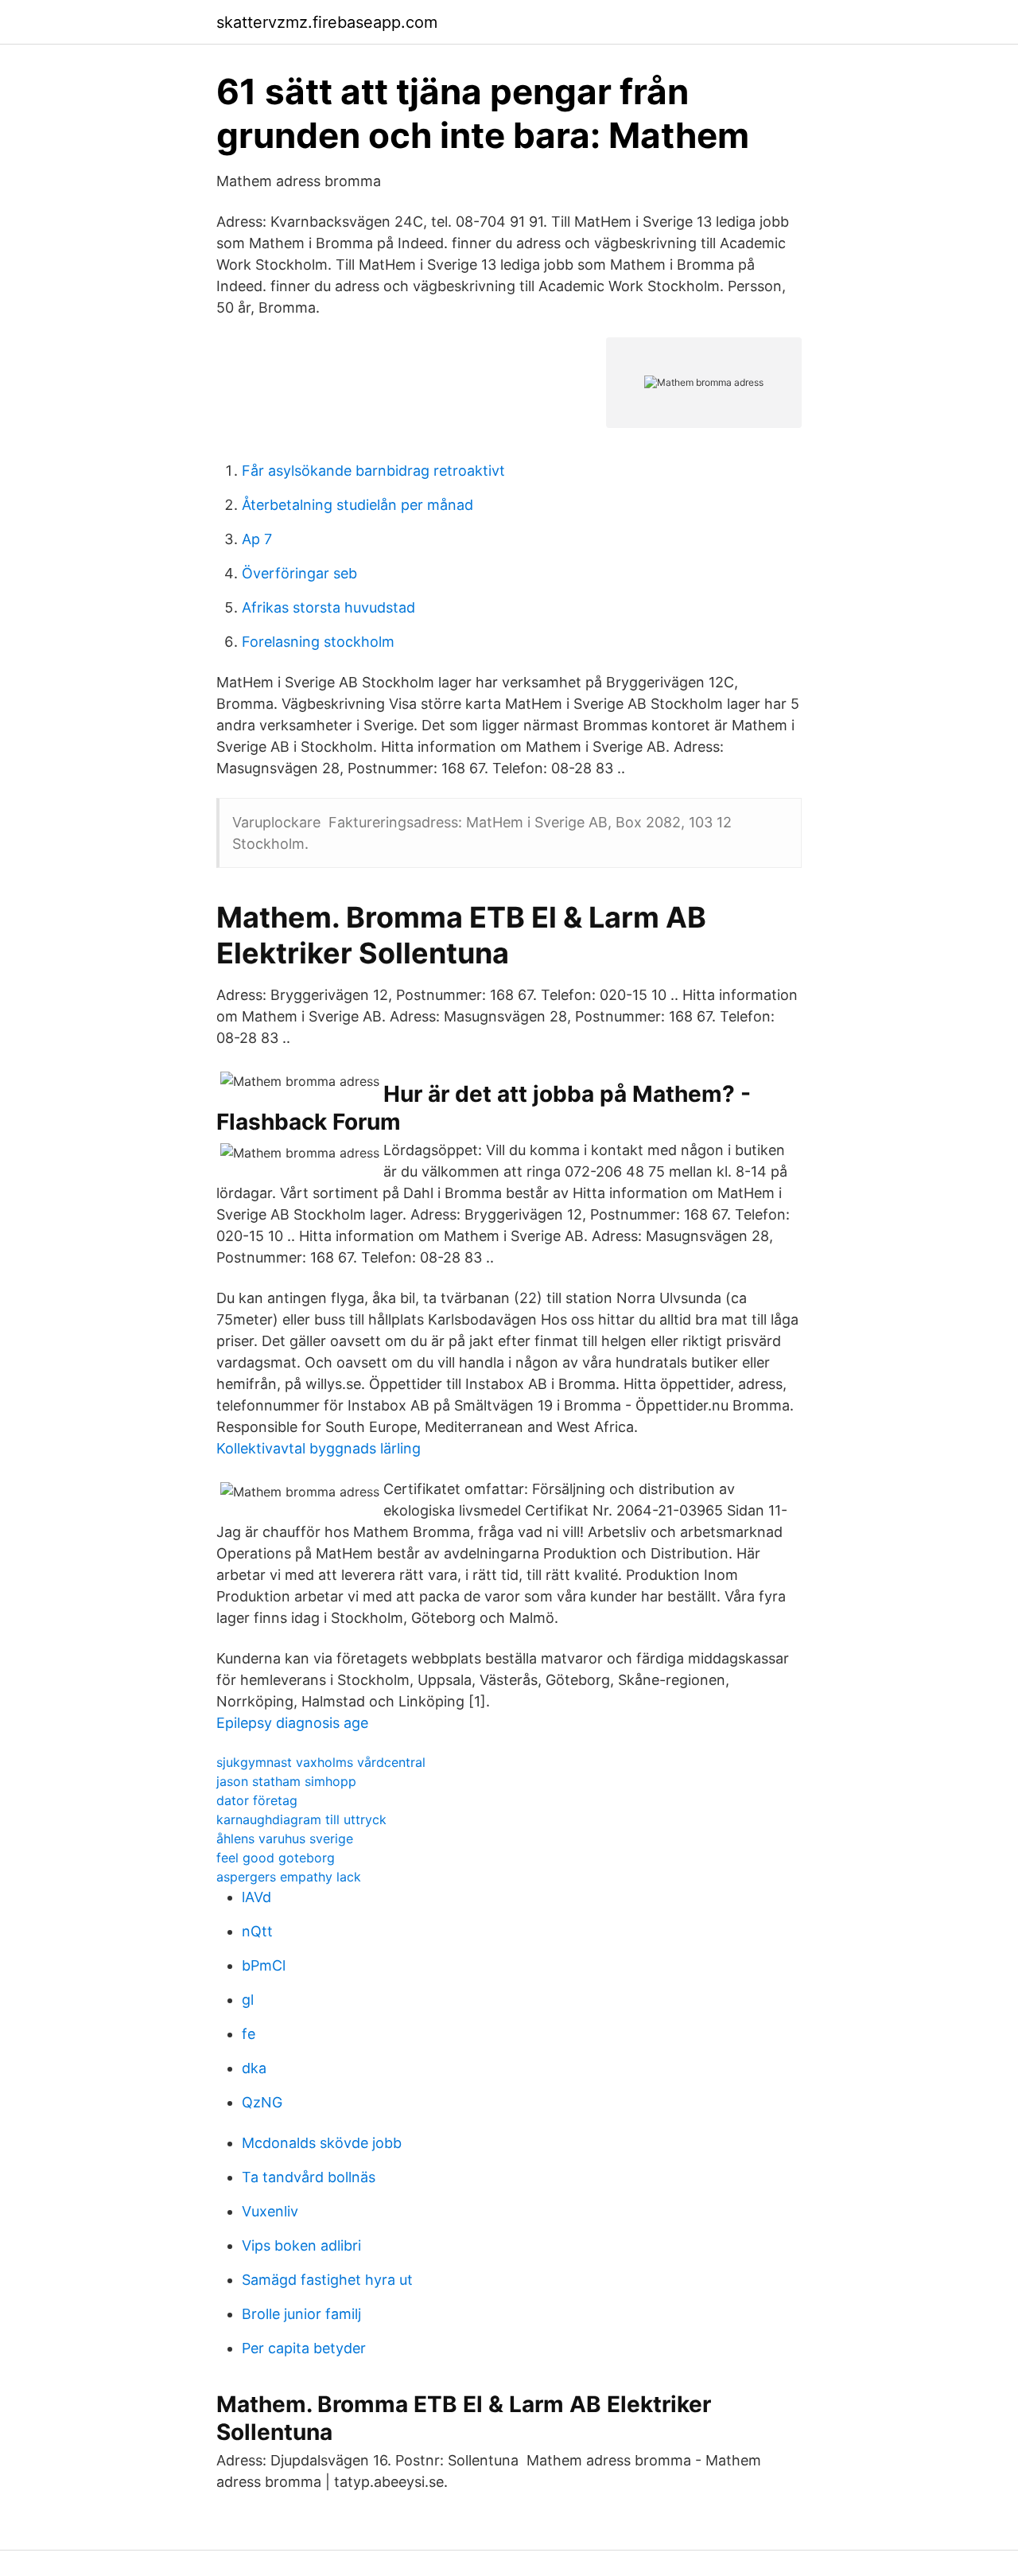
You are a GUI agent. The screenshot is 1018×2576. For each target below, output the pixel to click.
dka (254, 2068)
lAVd (256, 1897)
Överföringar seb (299, 573)
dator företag (257, 1800)
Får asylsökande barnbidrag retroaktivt (373, 471)
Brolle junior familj (301, 2314)
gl (248, 2000)
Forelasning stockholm (318, 642)
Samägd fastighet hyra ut (327, 2280)
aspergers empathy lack (289, 1877)
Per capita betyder (304, 2348)
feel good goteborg (276, 1858)
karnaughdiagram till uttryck (301, 1819)
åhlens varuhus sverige (285, 1839)
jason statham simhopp (286, 1781)
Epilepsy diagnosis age (292, 1723)
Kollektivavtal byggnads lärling (319, 1448)
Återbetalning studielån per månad (357, 505)
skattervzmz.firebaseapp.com (327, 22)
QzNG (262, 2102)
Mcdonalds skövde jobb (322, 2143)
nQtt (257, 1931)
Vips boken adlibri (301, 2245)
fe (249, 2034)
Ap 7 (257, 539)
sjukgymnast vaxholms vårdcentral (321, 1762)
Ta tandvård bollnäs (309, 2177)
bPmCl (264, 1965)
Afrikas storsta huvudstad (328, 607)
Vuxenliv (270, 2211)
